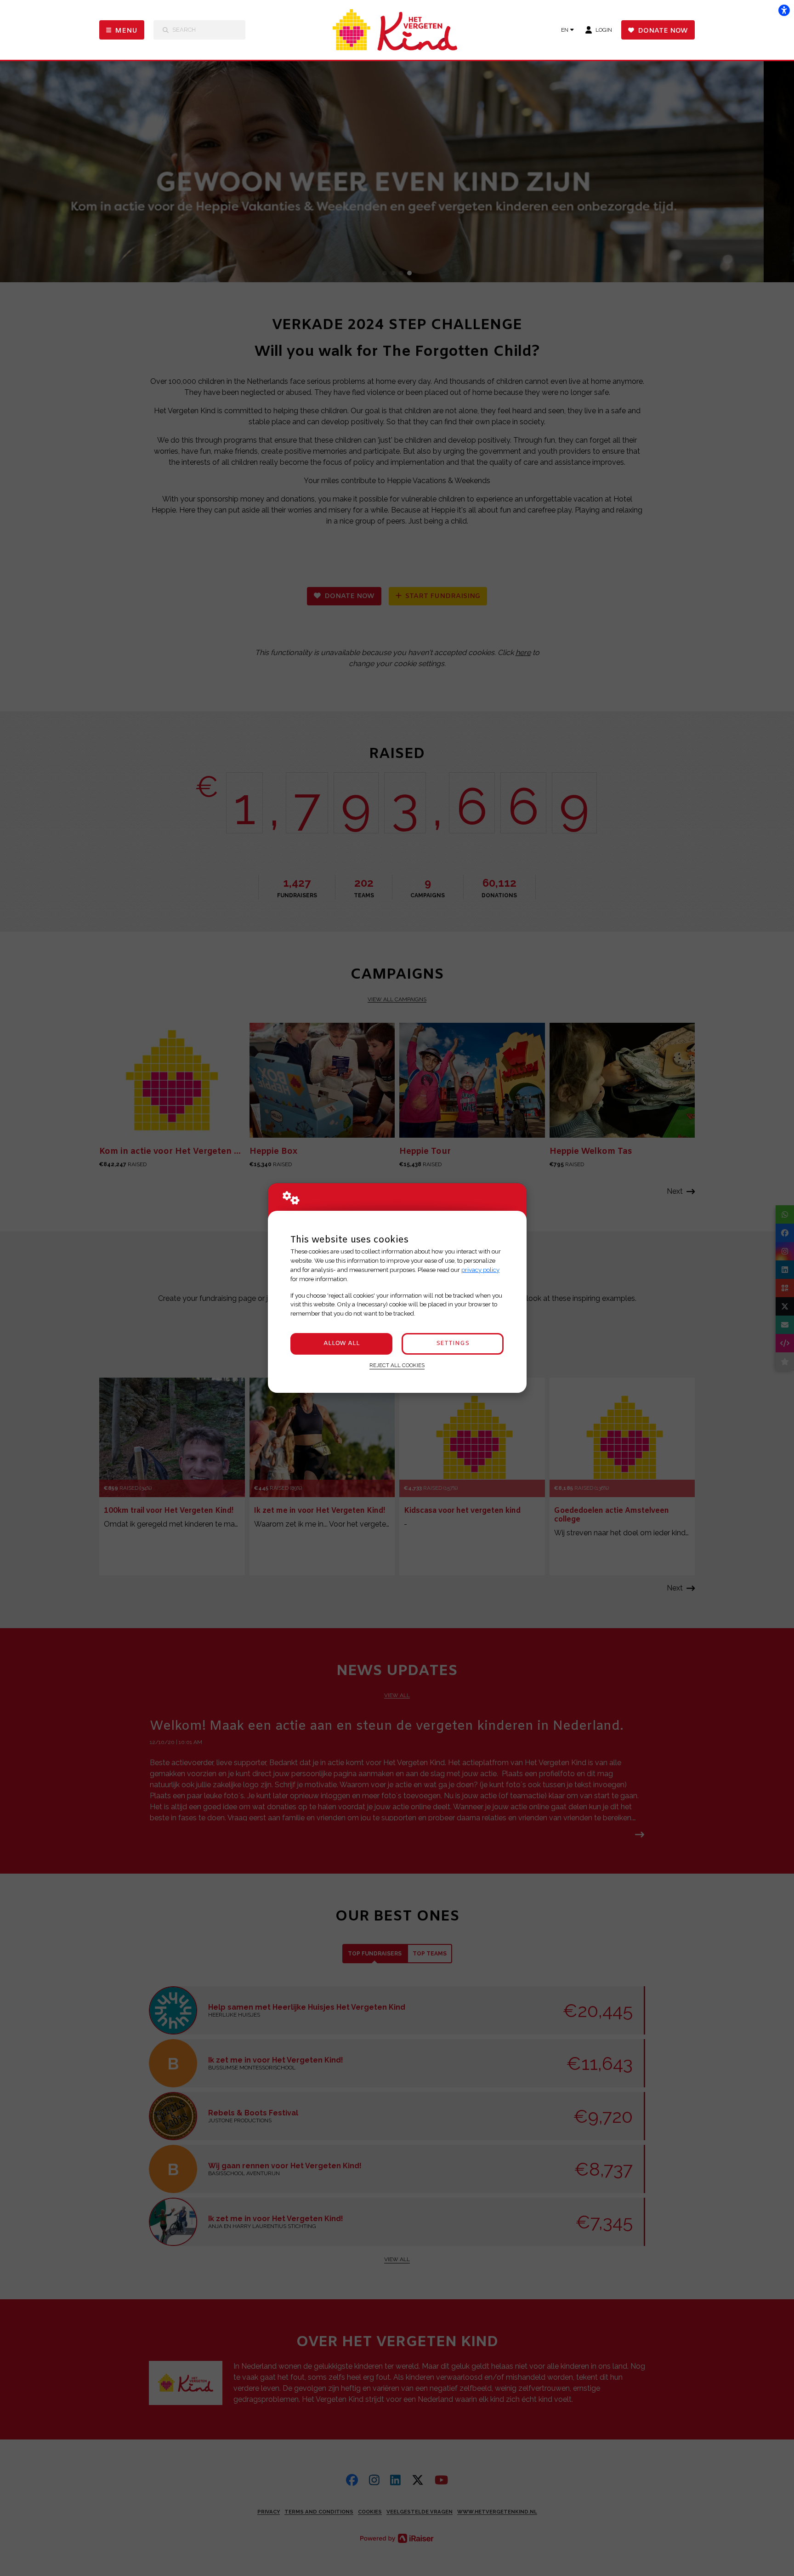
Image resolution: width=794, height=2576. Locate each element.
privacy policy (480, 1270)
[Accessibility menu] (784, 10)
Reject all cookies (397, 1365)
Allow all (342, 1343)
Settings (453, 1343)
